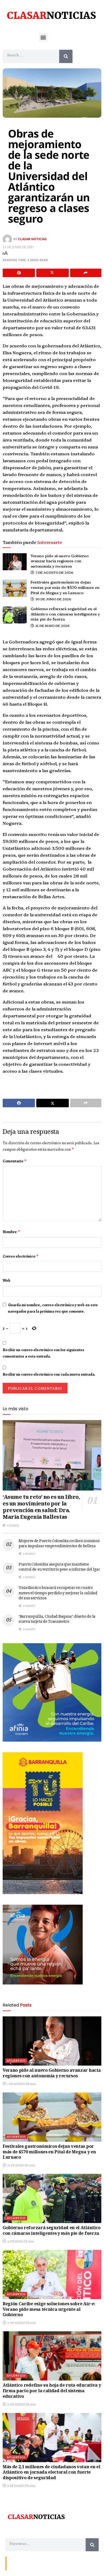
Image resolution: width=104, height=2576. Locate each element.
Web (7, 1280)
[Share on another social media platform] (86, 273)
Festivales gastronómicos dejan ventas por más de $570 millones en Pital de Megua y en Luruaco (65, 587)
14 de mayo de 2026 (52, 625)
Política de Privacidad (71, 2563)
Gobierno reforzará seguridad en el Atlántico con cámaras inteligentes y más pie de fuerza (65, 614)
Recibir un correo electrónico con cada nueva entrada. (49, 1374)
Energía (33, 2563)
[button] (43, 37)
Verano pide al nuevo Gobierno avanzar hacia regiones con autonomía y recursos (60, 561)
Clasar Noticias (32, 239)
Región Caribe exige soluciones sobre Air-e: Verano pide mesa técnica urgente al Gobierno (49, 2310)
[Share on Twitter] (52, 273)
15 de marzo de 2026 (21, 2404)
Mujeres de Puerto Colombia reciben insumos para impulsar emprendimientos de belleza (59, 1544)
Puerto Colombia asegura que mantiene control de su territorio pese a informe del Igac (59, 1567)
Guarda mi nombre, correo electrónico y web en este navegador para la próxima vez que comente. (53, 1308)
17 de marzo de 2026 (21, 2323)
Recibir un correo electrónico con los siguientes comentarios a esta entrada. (43, 1353)
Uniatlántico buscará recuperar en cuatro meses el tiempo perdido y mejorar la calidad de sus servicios (58, 1593)
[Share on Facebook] (19, 273)
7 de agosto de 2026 (54, 572)
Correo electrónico (21, 1256)
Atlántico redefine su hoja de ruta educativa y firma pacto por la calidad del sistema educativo (52, 2391)
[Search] (66, 56)
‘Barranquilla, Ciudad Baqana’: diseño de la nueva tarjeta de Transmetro (57, 1620)
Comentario (15, 1161)
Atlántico (16, 2061)
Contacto (16, 2563)
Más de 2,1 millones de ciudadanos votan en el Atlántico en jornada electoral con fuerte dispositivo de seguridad (51, 2473)
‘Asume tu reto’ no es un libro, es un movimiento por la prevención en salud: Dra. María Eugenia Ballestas (41, 1508)
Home (47, 2563)
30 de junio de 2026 (53, 599)
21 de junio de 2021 (19, 247)
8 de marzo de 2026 (21, 2486)
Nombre (11, 1232)
